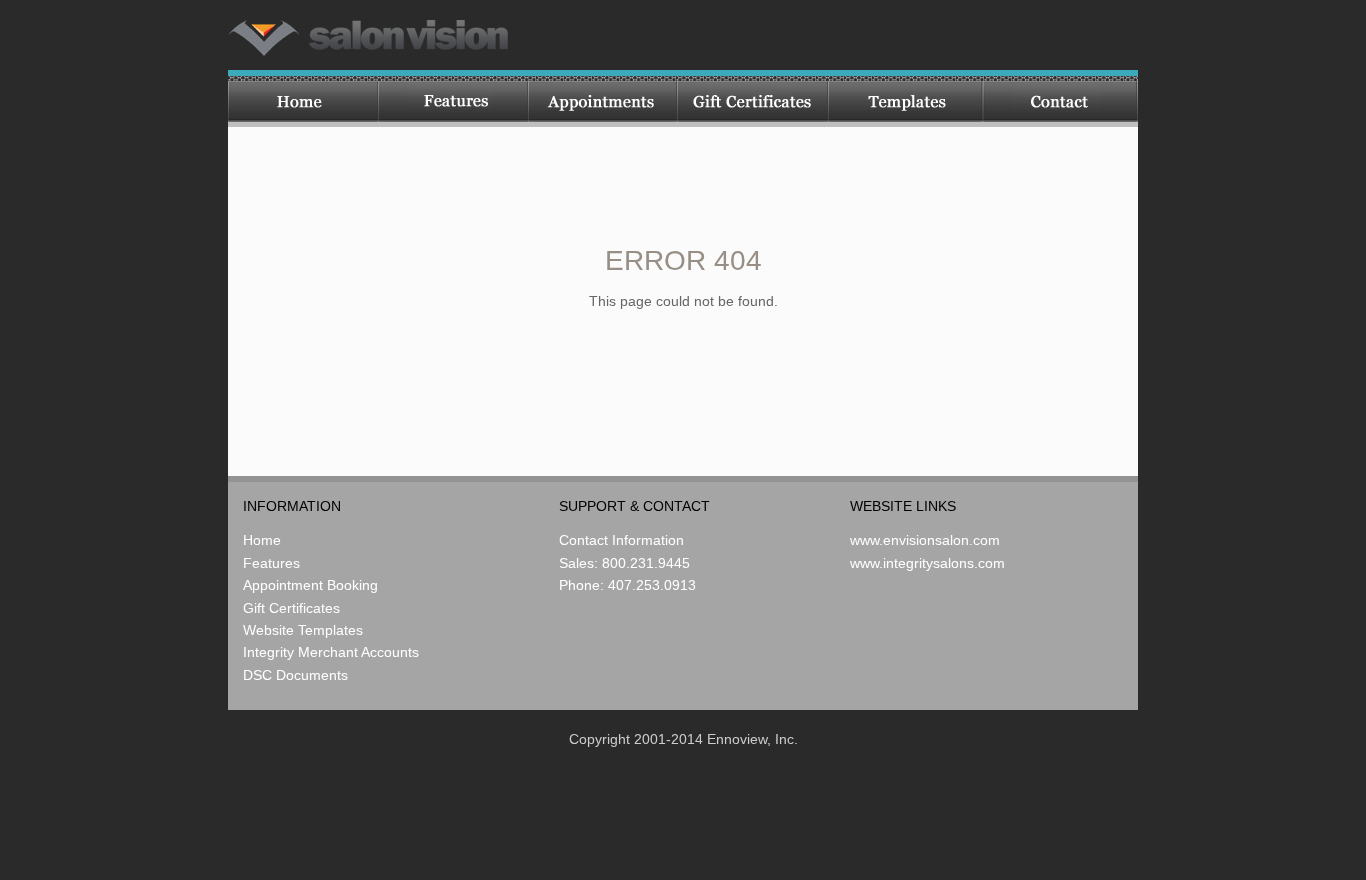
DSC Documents (295, 675)
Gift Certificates (291, 608)
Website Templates (303, 630)
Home (262, 540)
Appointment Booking (310, 585)
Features (271, 563)
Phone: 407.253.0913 (627, 585)
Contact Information (621, 540)
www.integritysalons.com (927, 563)
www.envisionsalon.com (925, 540)
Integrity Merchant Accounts (331, 652)
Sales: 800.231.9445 (624, 563)
